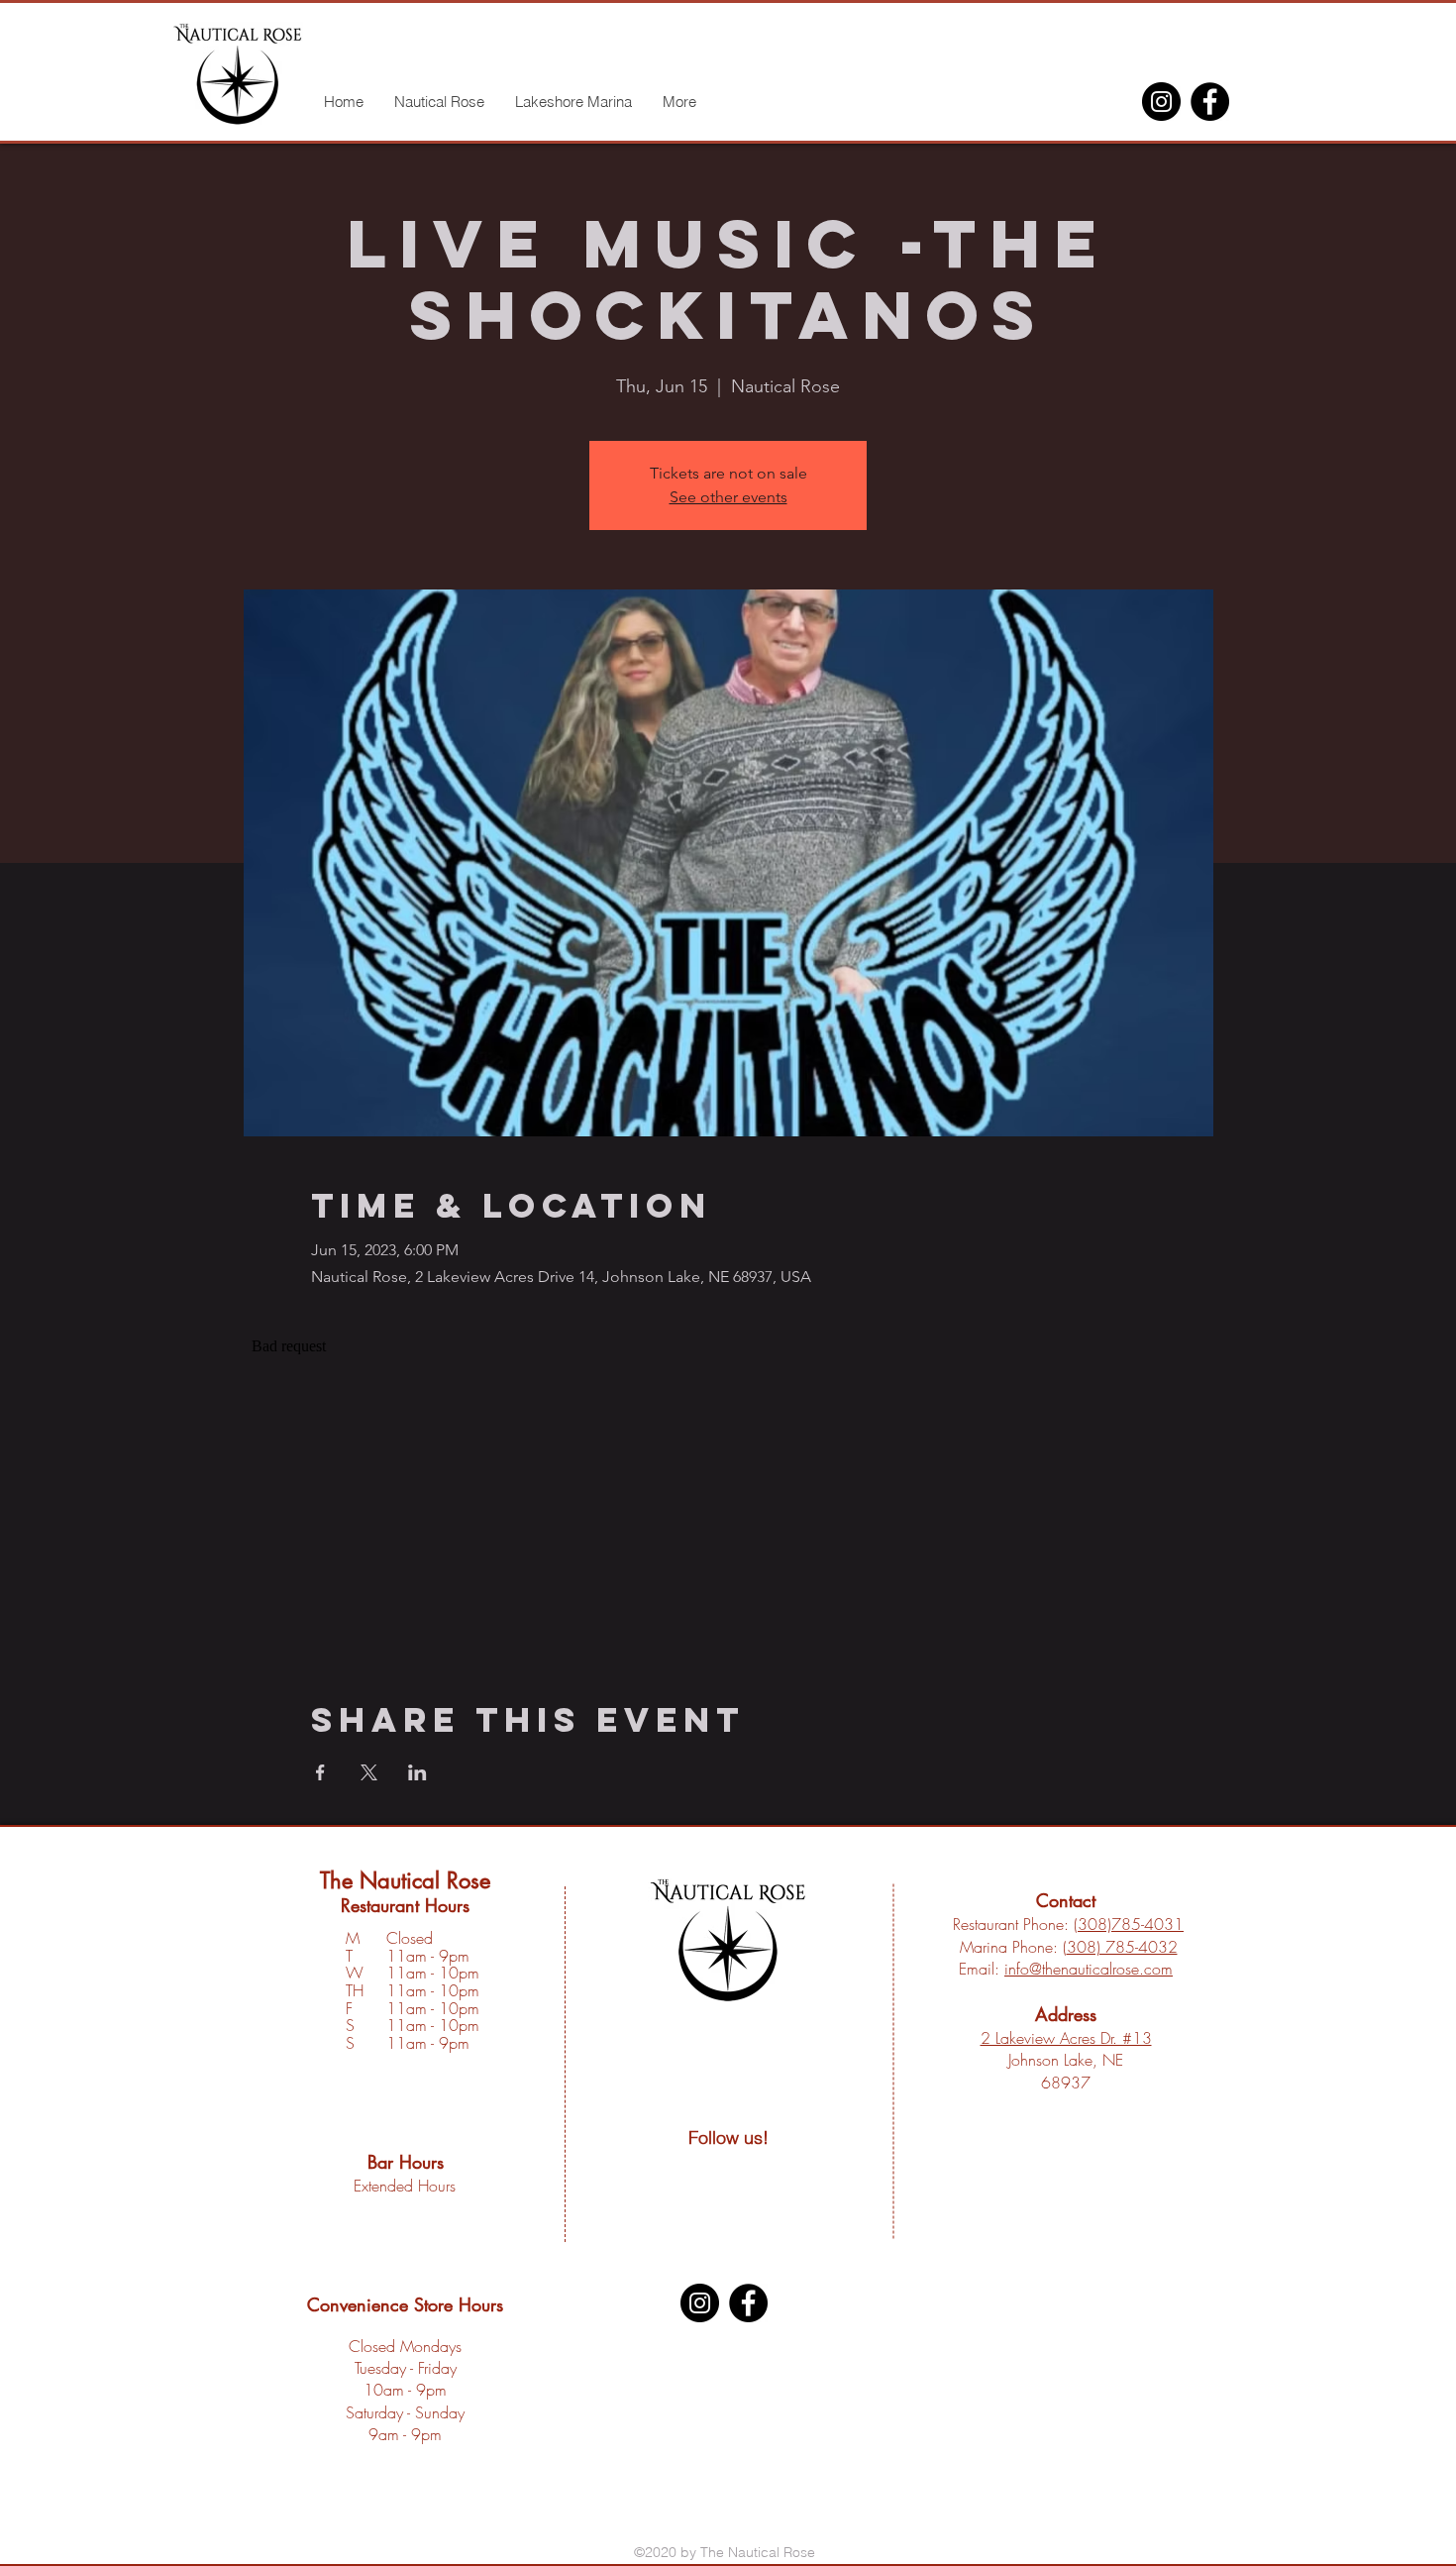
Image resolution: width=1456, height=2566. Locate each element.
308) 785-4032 (1122, 1947)
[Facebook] (1210, 102)
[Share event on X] (369, 1772)
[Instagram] (1161, 102)
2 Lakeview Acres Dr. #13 (1066, 2038)
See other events (728, 497)
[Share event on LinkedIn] (417, 1772)
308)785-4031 (1131, 1924)
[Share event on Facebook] (320, 1772)
